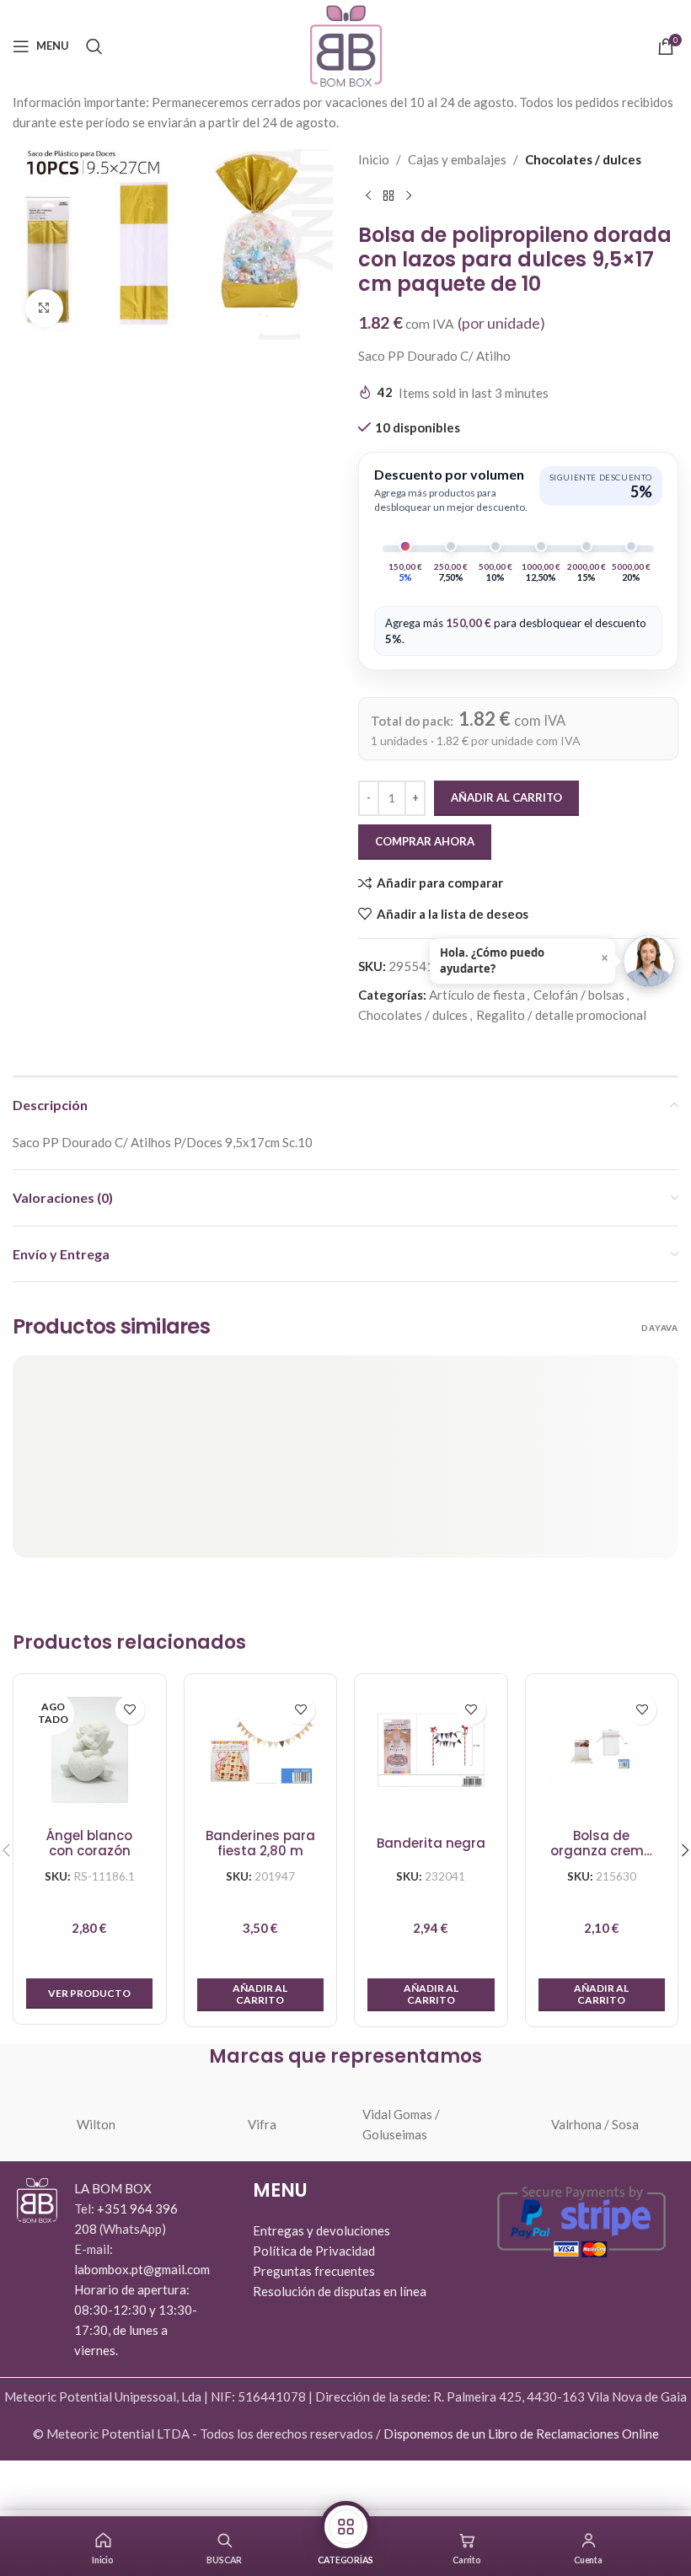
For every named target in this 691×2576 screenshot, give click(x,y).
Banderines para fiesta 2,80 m (260, 1844)
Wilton (96, 2124)
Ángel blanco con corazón (89, 1844)
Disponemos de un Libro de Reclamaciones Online (521, 2434)
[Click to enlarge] (44, 308)
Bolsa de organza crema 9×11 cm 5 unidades (602, 1844)
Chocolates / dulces (583, 159)
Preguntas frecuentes (314, 2271)
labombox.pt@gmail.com (142, 2269)
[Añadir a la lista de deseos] (130, 1710)
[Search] (94, 46)
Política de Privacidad (314, 2251)
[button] (261, 1995)
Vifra (262, 2124)
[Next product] (409, 196)
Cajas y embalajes (457, 159)
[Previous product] (368, 196)
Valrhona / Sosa (595, 2124)
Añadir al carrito (506, 797)
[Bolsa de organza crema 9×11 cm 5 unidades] (602, 1750)
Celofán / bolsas (579, 995)
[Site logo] (346, 44)
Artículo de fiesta (477, 995)
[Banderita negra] (431, 1750)
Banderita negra (431, 1843)
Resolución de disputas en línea (340, 2291)
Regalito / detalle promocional (561, 1015)
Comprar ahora (425, 841)
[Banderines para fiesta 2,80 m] (261, 1750)
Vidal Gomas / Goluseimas (401, 2124)
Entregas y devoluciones (321, 2230)
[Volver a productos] (388, 196)
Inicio (374, 159)
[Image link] (37, 2198)
